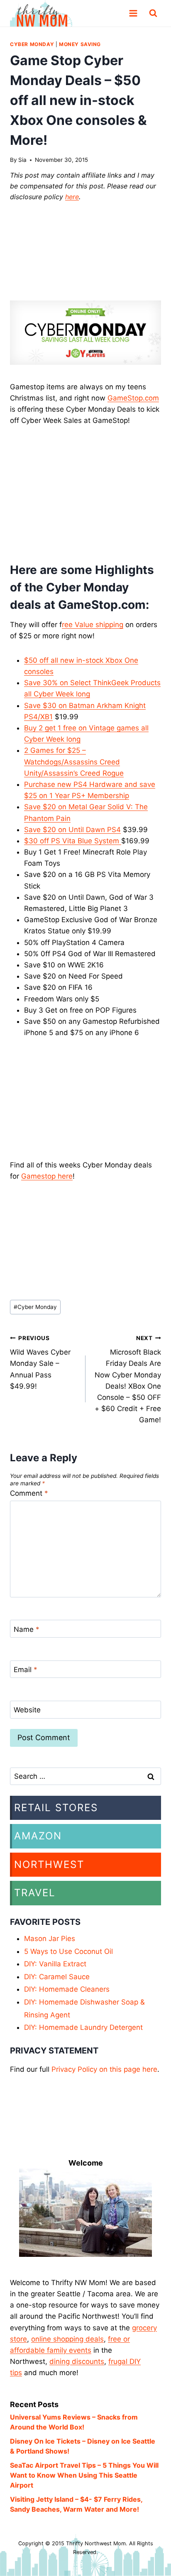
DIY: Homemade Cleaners (67, 1989)
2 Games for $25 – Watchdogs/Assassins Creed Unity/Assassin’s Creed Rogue (74, 762)
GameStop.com (133, 398)
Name (27, 1629)
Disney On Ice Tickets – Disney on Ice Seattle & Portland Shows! (83, 2446)
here (72, 197)
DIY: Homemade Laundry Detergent (83, 2027)
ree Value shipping (93, 625)
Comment (29, 1493)
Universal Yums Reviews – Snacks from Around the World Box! (74, 2422)
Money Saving (80, 44)
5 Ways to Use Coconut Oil (68, 1951)
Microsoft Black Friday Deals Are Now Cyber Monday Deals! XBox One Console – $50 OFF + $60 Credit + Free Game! (128, 1380)
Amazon (38, 1836)
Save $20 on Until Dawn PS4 (72, 830)
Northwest (49, 1864)
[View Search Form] (153, 13)
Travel (35, 1893)
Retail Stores (56, 1808)
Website (27, 1710)
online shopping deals (67, 2339)
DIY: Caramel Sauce (57, 1977)
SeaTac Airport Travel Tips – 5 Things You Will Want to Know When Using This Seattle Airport (84, 2475)
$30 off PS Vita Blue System (73, 841)
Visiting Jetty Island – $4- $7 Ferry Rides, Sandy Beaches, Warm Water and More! (76, 2504)
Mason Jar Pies (50, 1939)
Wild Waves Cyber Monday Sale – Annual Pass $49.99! (40, 1362)
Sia (22, 160)
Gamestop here (47, 1176)
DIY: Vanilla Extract (55, 1964)
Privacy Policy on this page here (104, 2069)
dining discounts (77, 2361)
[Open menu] (133, 13)
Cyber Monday (32, 44)
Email (26, 1670)
